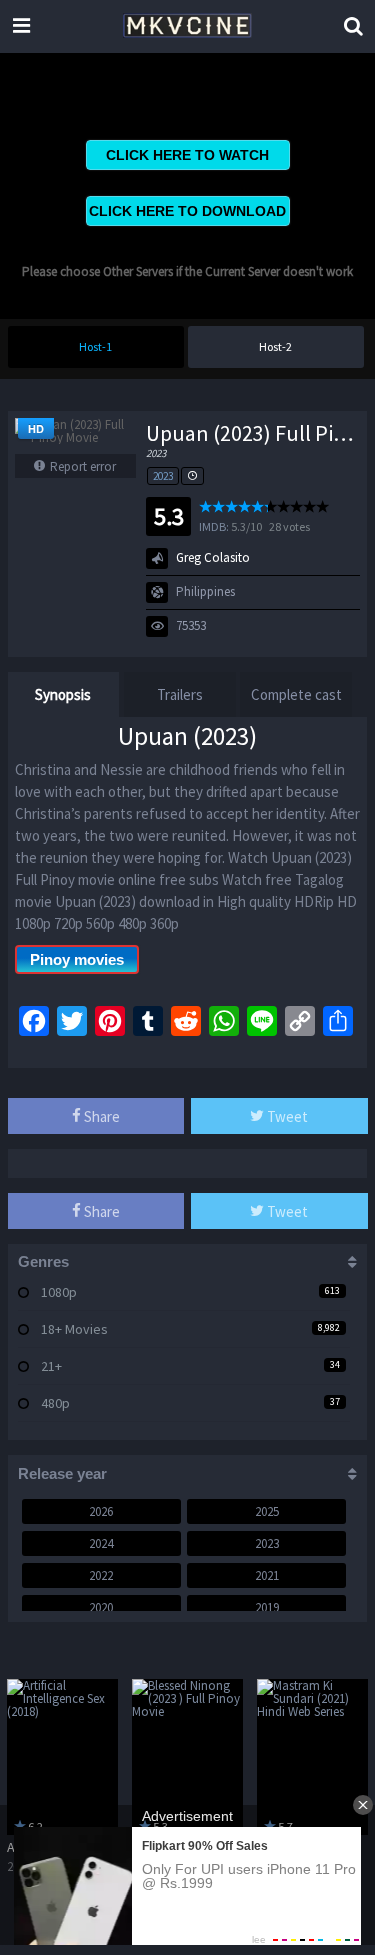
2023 (163, 476)
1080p (59, 1292)
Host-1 (95, 346)
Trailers (180, 694)
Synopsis (63, 694)
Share (100, 1116)
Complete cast (296, 694)
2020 (101, 1607)
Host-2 (275, 346)
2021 (267, 1575)
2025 (267, 1511)
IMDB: (214, 526)
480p (55, 1403)
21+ (51, 1366)
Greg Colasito (213, 557)
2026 (101, 1511)
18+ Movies (74, 1329)
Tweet (286, 1116)
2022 (101, 1575)
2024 (101, 1543)
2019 (267, 1607)
